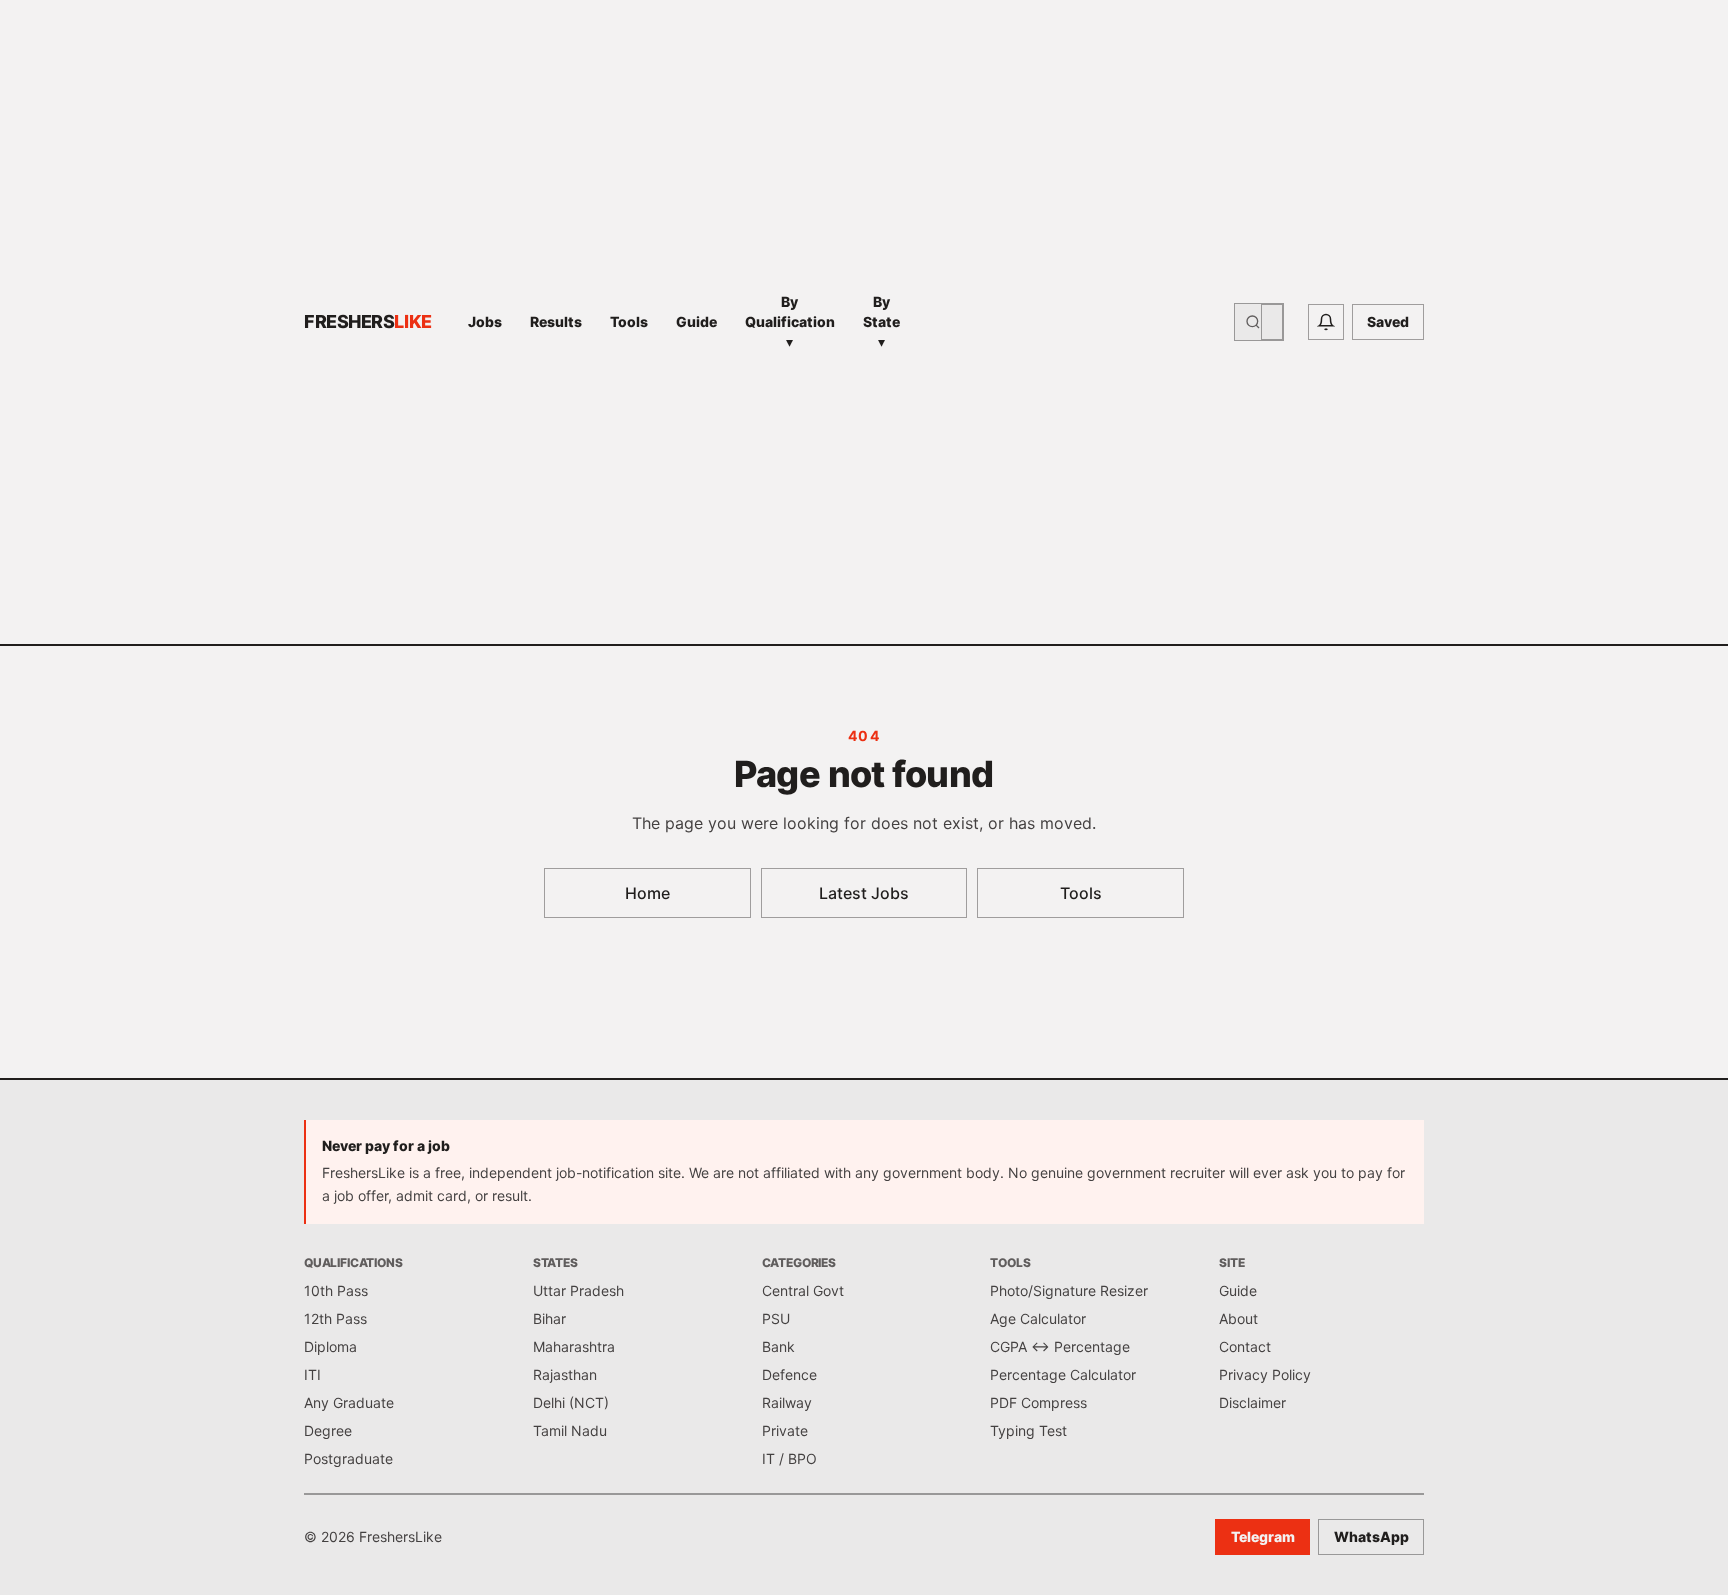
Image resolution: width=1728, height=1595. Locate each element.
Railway (787, 1402)
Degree (328, 1430)
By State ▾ (881, 321)
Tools (629, 321)
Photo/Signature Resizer (1069, 1290)
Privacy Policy (1265, 1374)
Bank (778, 1346)
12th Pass (335, 1318)
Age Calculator (1038, 1318)
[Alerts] (1326, 322)
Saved (1388, 321)
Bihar (549, 1318)
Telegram (1263, 1536)
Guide (696, 321)
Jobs (485, 321)
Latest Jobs (864, 893)
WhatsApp (1371, 1536)
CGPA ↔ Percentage (1060, 1346)
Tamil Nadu (570, 1430)
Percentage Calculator (1063, 1374)
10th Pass (336, 1290)
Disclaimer (1252, 1402)
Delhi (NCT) (571, 1402)
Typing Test (1028, 1430)
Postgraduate (348, 1458)
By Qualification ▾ (790, 321)
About (1238, 1318)
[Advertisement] (1073, 322)
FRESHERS (368, 321)
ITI (312, 1374)
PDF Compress (1038, 1402)
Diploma (330, 1346)
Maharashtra (574, 1346)
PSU (776, 1318)
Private (785, 1430)
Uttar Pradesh (578, 1290)
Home (647, 893)
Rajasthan (565, 1374)
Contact (1245, 1346)
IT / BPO (789, 1458)
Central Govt (803, 1290)
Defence (789, 1374)
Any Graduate (349, 1402)
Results (556, 321)
